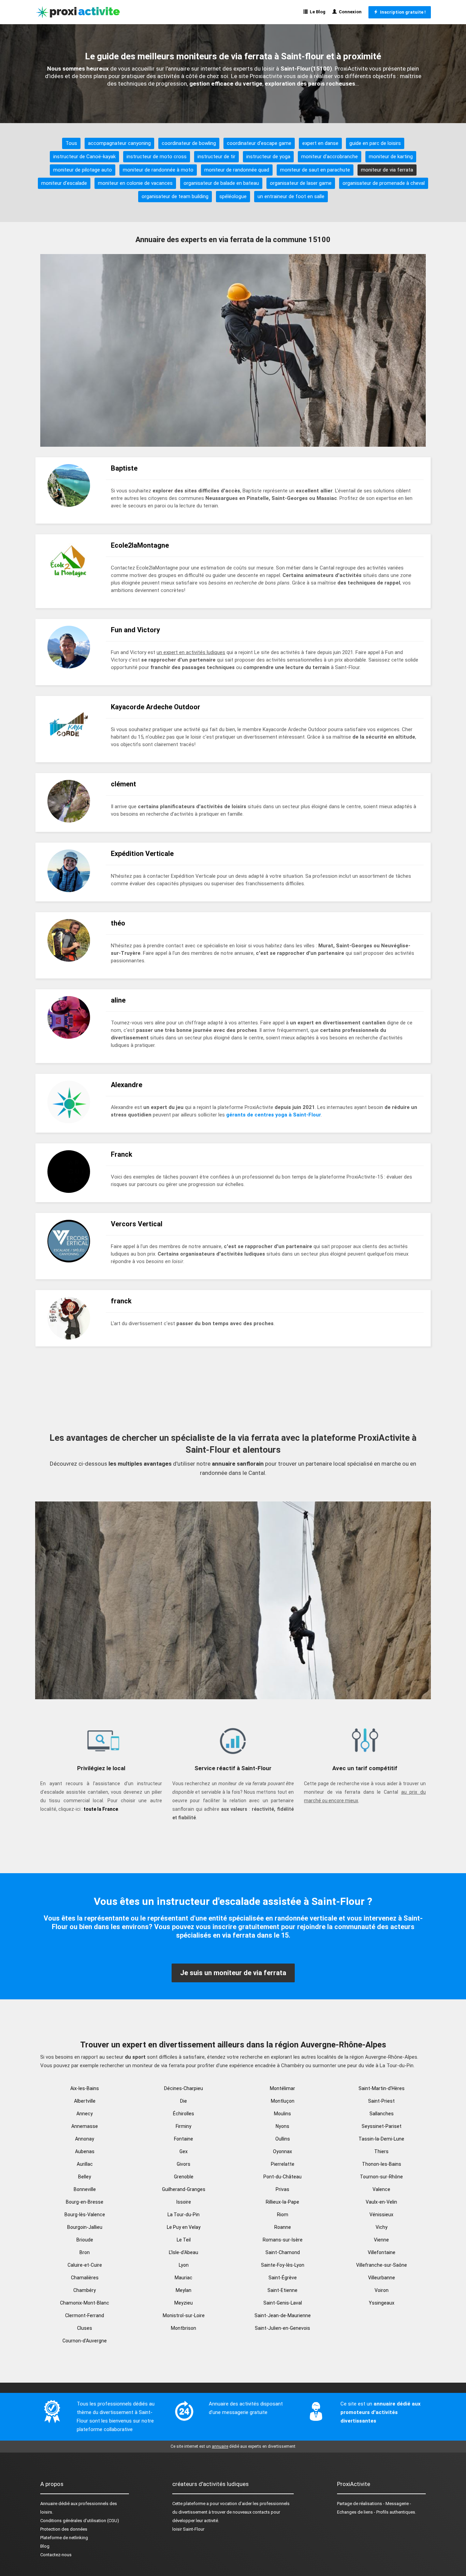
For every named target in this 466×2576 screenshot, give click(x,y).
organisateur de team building (175, 196)
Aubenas (85, 2151)
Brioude (85, 2240)
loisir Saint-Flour (188, 2529)
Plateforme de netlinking (64, 2538)
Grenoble (184, 2177)
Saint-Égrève (283, 2278)
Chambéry (85, 2290)
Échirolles (184, 2114)
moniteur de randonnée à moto (158, 170)
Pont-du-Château (282, 2177)
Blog (45, 2546)
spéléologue (233, 196)
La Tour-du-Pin (184, 2215)
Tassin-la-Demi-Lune (381, 2139)
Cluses (85, 2328)
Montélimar (282, 2088)
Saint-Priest (381, 2101)
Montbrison (184, 2328)
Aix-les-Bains (85, 2088)
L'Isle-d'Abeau (184, 2252)
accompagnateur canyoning (119, 143)
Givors (184, 2164)
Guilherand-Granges (184, 2189)
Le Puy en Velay (184, 2227)
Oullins (283, 2139)
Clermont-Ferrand (85, 2315)
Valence (381, 2189)
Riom (283, 2215)
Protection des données (64, 2529)
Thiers (381, 2151)
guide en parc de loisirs (375, 143)
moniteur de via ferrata (387, 170)
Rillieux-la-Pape (282, 2202)
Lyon (184, 2265)
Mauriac (184, 2278)
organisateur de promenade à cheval (384, 183)
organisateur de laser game (301, 183)
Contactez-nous (56, 2555)
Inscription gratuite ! (402, 12)
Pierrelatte (283, 2164)
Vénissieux (381, 2215)
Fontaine (184, 2139)
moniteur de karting (391, 157)
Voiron (382, 2290)
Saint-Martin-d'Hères (382, 2088)
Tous (71, 143)
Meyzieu (184, 2303)
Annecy (85, 2114)
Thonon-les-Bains (382, 2164)
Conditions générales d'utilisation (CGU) (80, 2521)
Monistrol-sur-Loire (184, 2315)
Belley (85, 2177)
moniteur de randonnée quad (237, 170)
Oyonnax (282, 2151)
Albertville (85, 2101)
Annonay (85, 2139)
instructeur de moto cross (157, 157)
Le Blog (317, 12)
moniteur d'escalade (64, 183)
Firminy (184, 2126)
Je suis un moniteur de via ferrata (233, 1973)
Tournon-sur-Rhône (381, 2177)
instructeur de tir (216, 157)
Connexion (349, 12)
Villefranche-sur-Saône (382, 2265)
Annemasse (85, 2126)
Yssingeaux (382, 2303)
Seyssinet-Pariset (382, 2126)
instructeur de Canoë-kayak (84, 157)
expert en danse (320, 143)
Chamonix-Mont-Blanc (85, 2303)
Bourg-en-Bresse (85, 2202)
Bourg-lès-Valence (85, 2215)
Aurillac (85, 2164)
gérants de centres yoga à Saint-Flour (274, 1115)
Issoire (184, 2202)
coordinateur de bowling (189, 143)
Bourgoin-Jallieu (85, 2227)
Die (184, 2101)
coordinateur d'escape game (259, 143)
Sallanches (382, 2114)
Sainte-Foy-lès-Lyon (283, 2265)
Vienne (381, 2240)
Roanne (283, 2227)
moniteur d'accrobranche (330, 157)
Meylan (184, 2290)
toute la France (101, 1809)
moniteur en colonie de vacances (135, 183)
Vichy (382, 2227)
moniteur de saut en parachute (315, 170)
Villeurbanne (382, 2278)
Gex (184, 2151)
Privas (282, 2189)
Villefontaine (382, 2252)
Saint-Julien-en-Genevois (282, 2328)
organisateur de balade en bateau (221, 183)
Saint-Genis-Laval (283, 2303)
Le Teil (184, 2240)
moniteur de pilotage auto (83, 170)
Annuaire (49, 2504)
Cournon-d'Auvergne (85, 2341)
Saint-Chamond (283, 2252)
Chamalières (85, 2278)
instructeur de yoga (268, 157)
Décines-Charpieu (184, 2088)
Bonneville (85, 2189)
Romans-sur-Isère (283, 2240)
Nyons (282, 2126)
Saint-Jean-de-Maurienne (283, 2315)
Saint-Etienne (282, 2290)
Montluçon (283, 2101)
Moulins (282, 2114)
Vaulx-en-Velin (381, 2202)
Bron (85, 2252)
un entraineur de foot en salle (291, 196)
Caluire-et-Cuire (85, 2265)
